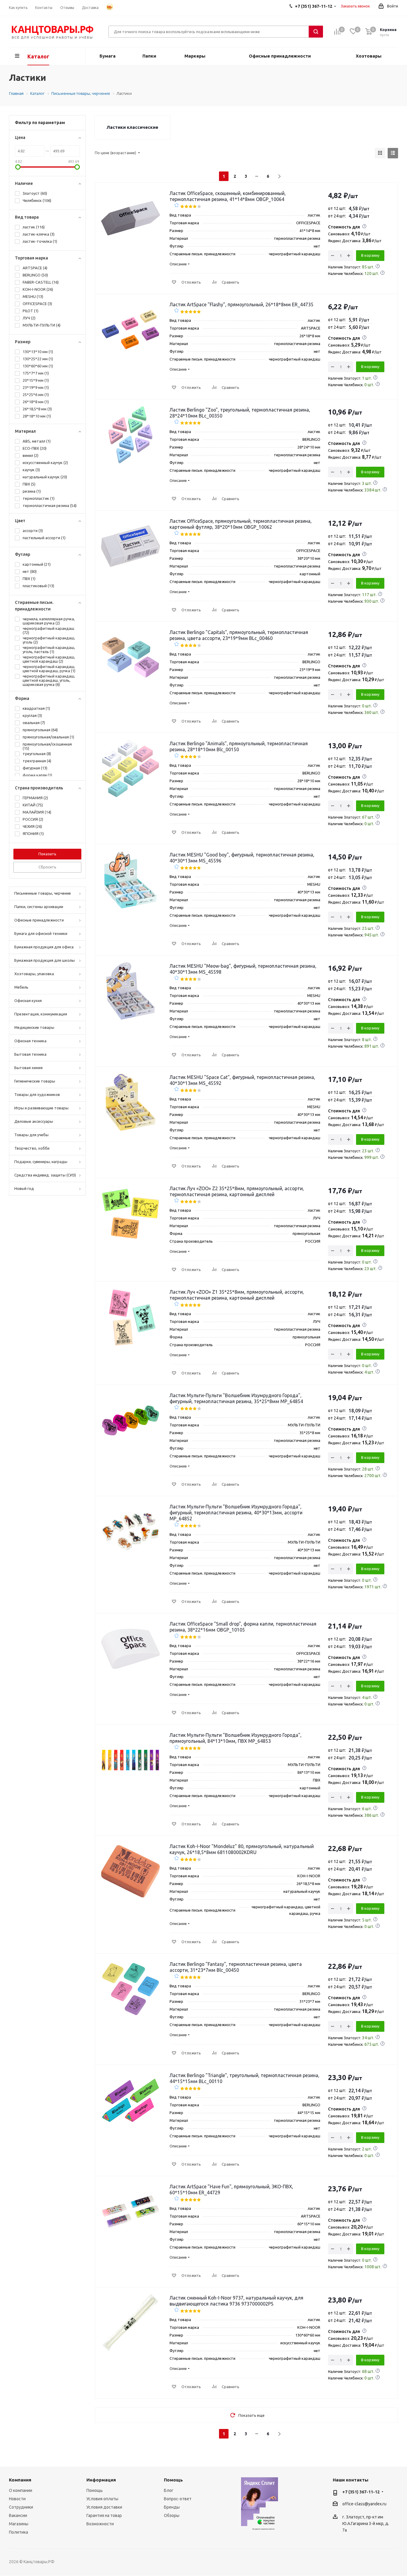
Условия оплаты (102, 2499)
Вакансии (18, 2515)
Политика (18, 2532)
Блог (169, 2490)
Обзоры (172, 2515)
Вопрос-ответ (178, 2499)
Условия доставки (104, 2507)
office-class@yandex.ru (364, 2504)
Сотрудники (21, 2507)
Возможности (100, 2524)
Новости (17, 2499)
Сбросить (47, 867)
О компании (21, 2490)
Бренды (172, 2507)
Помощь (95, 2490)
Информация (101, 2480)
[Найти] (316, 32)
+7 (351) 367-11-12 (361, 2492)
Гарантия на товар (104, 2515)
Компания (20, 2480)
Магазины (19, 2524)
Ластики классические (132, 127)
